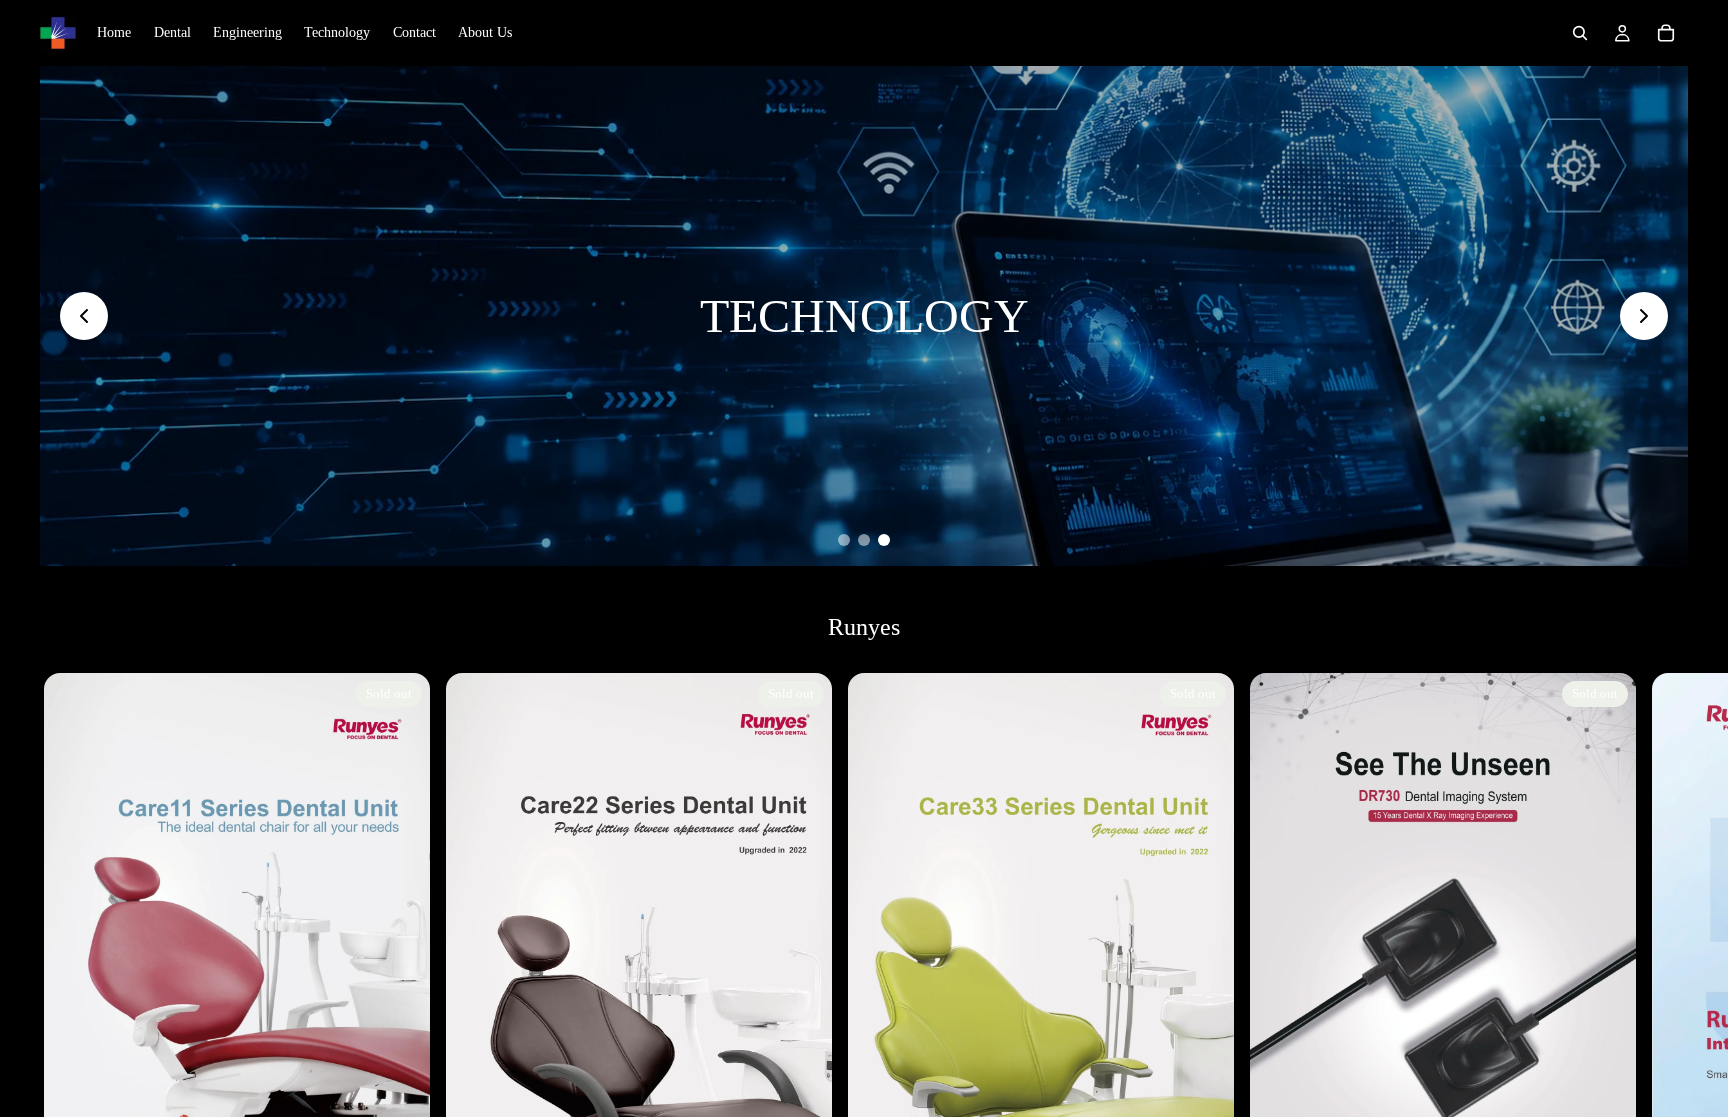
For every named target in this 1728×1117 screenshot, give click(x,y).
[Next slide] (1644, 316)
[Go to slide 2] (864, 540)
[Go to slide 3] (884, 540)
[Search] (1580, 33)
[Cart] (1666, 33)
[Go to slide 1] (844, 540)
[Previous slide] (84, 316)
